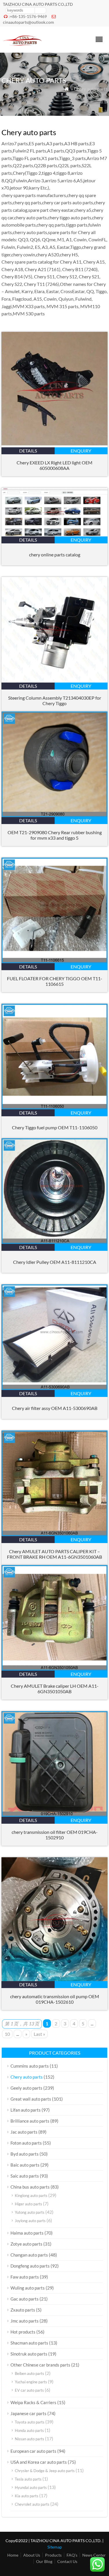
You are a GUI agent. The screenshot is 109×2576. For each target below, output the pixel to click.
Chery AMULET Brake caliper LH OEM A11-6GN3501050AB (55, 1689)
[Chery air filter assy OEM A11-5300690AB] (54, 1388)
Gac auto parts (25, 2299)
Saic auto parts (25, 2176)
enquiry (81, 451)
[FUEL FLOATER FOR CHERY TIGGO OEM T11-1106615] (54, 961)
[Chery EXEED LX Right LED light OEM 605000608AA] (54, 445)
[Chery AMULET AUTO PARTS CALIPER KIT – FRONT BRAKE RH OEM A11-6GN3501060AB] (54, 1534)
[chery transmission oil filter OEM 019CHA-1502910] (54, 1815)
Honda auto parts (29, 2430)
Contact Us (67, 2561)
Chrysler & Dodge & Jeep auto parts (45, 2471)
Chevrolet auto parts (32, 2504)
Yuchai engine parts (31, 2382)
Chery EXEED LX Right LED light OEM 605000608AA (54, 465)
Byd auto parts (25, 2154)
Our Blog (44, 2561)
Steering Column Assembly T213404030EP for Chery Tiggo (55, 700)
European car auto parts (33, 2451)
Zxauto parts (23, 2310)
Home (13, 2555)
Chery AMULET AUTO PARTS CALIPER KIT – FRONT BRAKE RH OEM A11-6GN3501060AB (54, 1554)
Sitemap (55, 2547)
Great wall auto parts (31, 2099)
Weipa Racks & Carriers (33, 2402)
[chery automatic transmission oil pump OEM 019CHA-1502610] (54, 1979)
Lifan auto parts (26, 2110)
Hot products (23, 2332)
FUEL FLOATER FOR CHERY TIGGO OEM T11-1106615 (55, 981)
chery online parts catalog (55, 555)
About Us (32, 2555)
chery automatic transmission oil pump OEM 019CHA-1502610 (55, 1999)
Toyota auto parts (30, 2422)
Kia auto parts (27, 2496)
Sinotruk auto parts (29, 2354)
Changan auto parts (29, 2255)
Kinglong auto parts (31, 2196)
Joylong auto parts (30, 2221)
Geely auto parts (26, 2088)
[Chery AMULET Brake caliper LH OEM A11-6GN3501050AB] (54, 1669)
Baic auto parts (25, 2165)
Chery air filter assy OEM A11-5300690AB (55, 1408)
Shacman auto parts (29, 2343)
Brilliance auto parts (30, 2121)
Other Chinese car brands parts (40, 2365)
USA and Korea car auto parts (39, 2462)
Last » (39, 2034)
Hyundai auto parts (31, 2487)
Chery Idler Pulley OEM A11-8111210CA (55, 1262)
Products (53, 2555)
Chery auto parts (27, 2077)
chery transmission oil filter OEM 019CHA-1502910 (55, 1835)
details (28, 451)
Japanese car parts (28, 2413)
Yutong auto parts (30, 2212)
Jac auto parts (24, 2132)
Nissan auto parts (30, 2439)
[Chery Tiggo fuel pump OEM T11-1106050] (54, 1107)
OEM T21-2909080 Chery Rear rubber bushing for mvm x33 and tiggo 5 (55, 835)
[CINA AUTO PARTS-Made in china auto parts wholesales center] (22, 45)
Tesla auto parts (28, 2479)
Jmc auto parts (25, 2321)
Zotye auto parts (26, 2244)
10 (7, 2034)
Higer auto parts (28, 2204)
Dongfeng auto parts (30, 2266)
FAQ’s (72, 2555)
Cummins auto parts (30, 2066)
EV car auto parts (29, 2390)
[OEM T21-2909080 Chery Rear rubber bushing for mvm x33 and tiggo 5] (54, 815)
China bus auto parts (30, 2187)
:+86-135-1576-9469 (28, 16)
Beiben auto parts (30, 2373)
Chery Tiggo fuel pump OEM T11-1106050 (55, 1127)
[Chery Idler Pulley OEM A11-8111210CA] (54, 1242)
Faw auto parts (25, 2277)
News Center (94, 2555)
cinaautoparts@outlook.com (28, 22)
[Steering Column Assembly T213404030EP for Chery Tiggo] (54, 681)
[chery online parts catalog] (54, 535)
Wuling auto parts (28, 2288)
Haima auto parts (27, 2233)
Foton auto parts (26, 2143)
